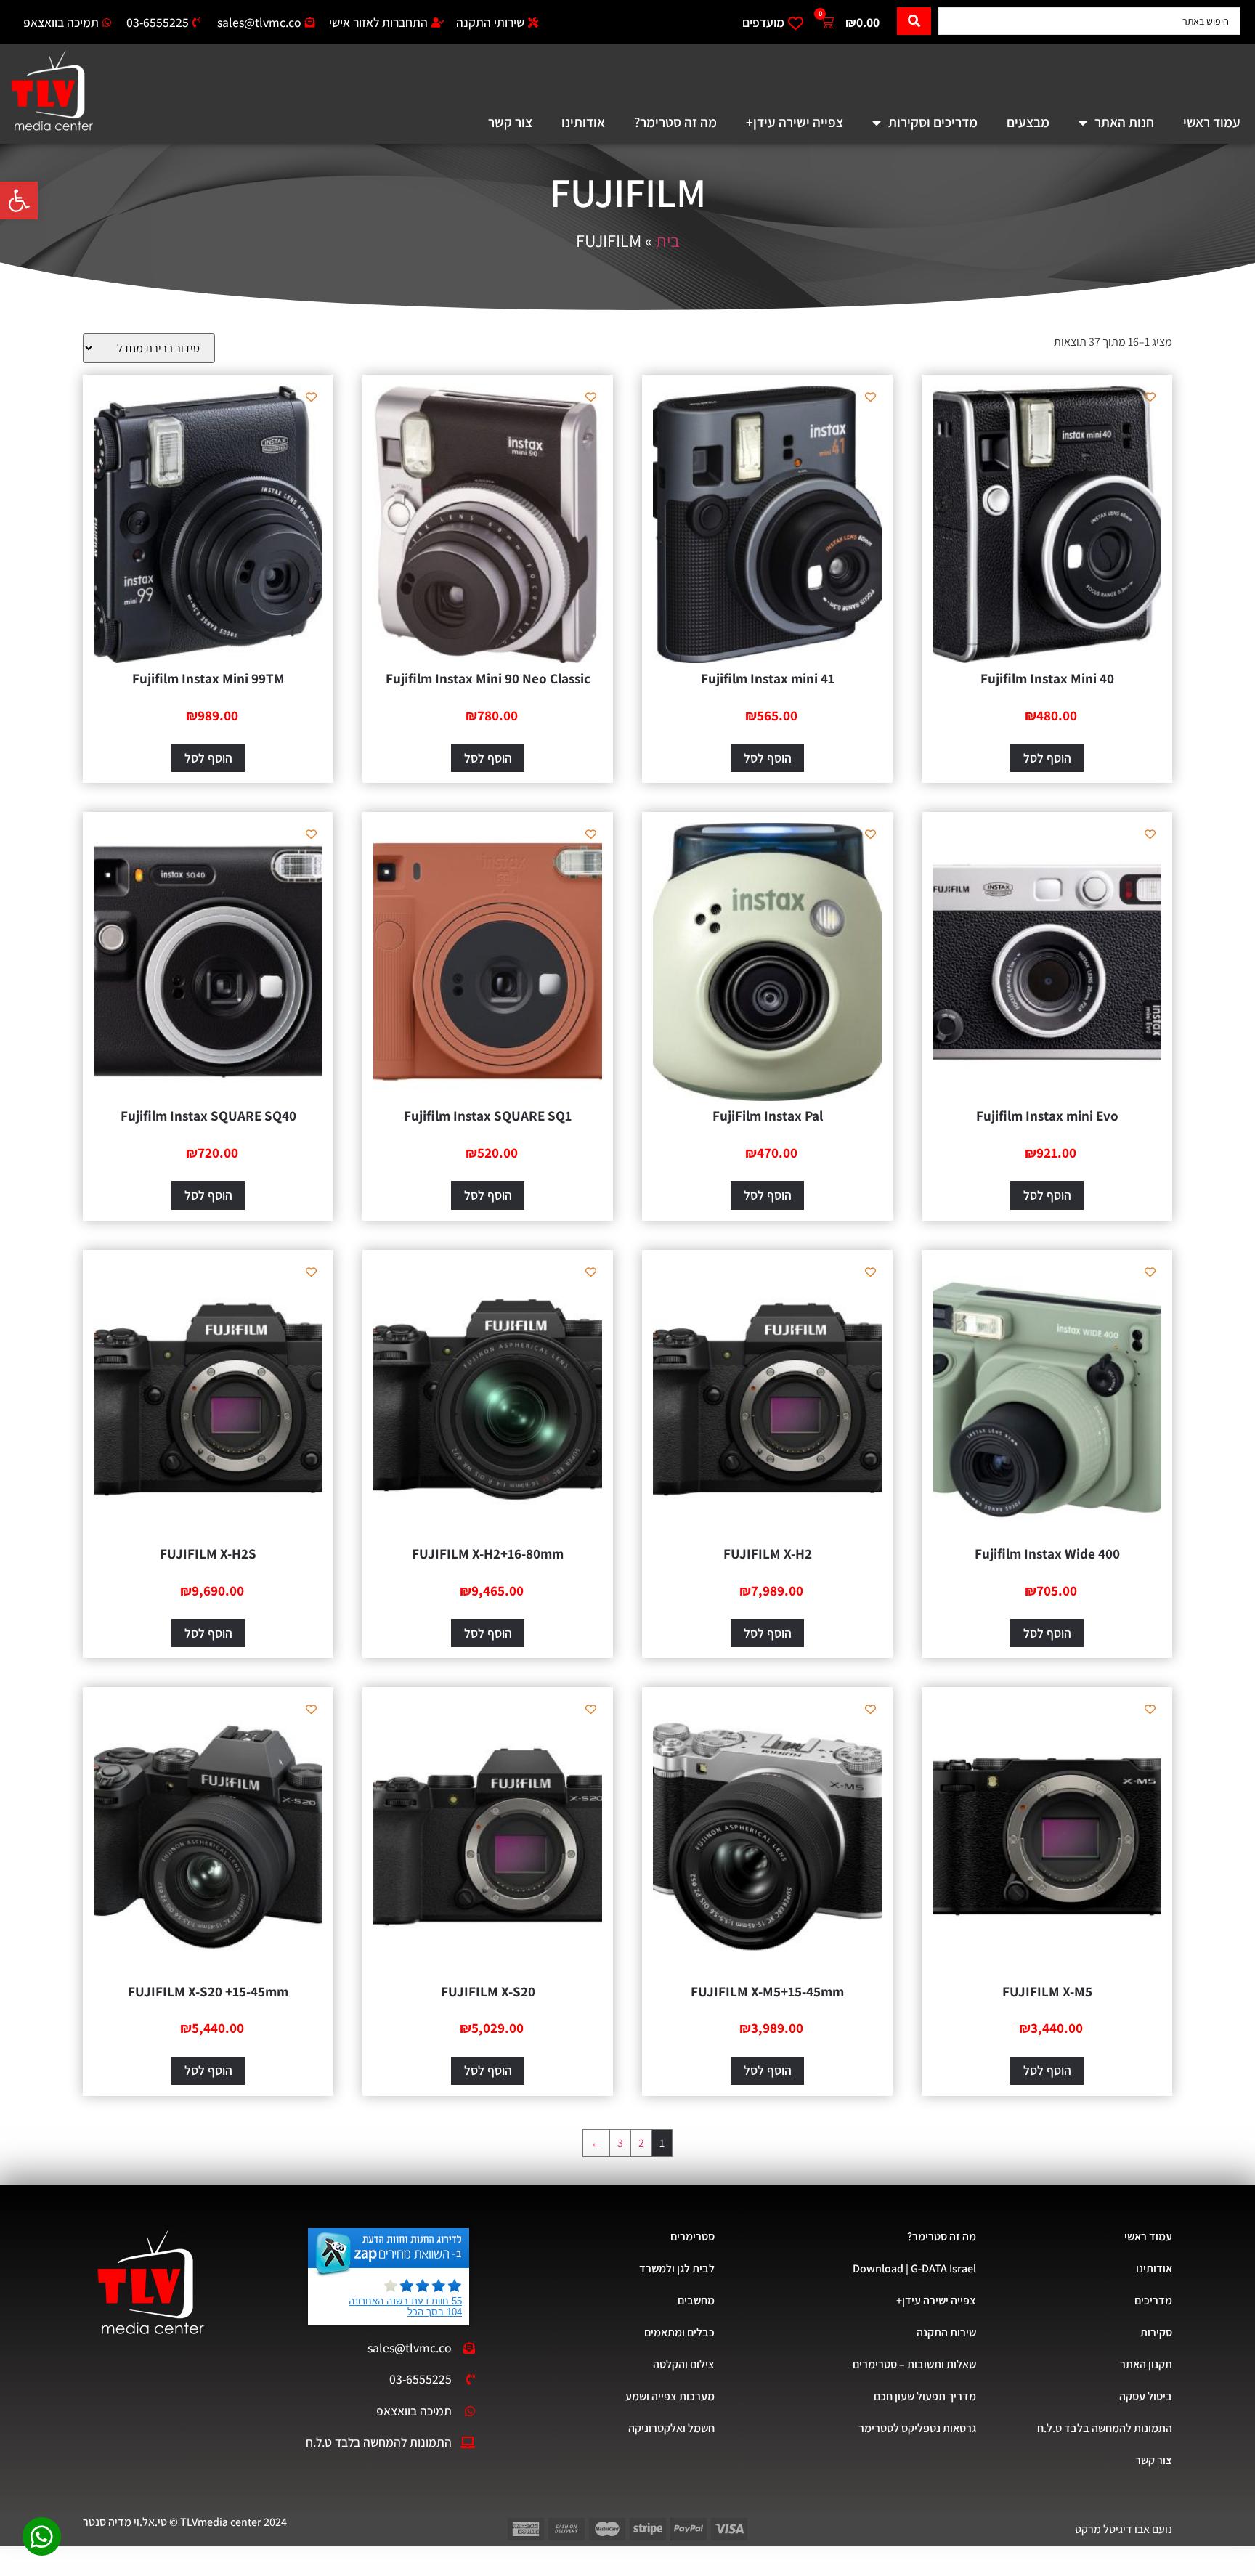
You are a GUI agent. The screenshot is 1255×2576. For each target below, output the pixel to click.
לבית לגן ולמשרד (677, 2268)
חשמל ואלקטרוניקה (671, 2428)
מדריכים (1153, 2300)
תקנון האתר (1146, 2364)
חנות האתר (1124, 122)
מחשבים (696, 2300)
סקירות (1156, 2332)
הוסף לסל (1047, 758)
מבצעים (1028, 122)
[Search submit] (914, 21)
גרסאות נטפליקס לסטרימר (917, 2428)
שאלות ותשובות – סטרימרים (914, 2364)
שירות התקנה (946, 2332)
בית (668, 240)
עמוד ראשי (1212, 122)
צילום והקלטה (684, 2364)
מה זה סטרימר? (675, 122)
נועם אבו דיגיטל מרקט (1124, 2529)
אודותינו (583, 122)
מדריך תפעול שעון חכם (925, 2396)
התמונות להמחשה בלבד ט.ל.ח (1105, 2428)
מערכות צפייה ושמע (670, 2396)
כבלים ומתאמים (679, 2332)
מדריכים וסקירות (933, 122)
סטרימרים (693, 2236)
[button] (19, 200)
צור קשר (510, 122)
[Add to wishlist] (1150, 397)
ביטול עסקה (1146, 2396)
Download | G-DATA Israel (914, 2268)
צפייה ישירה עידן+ (795, 122)
